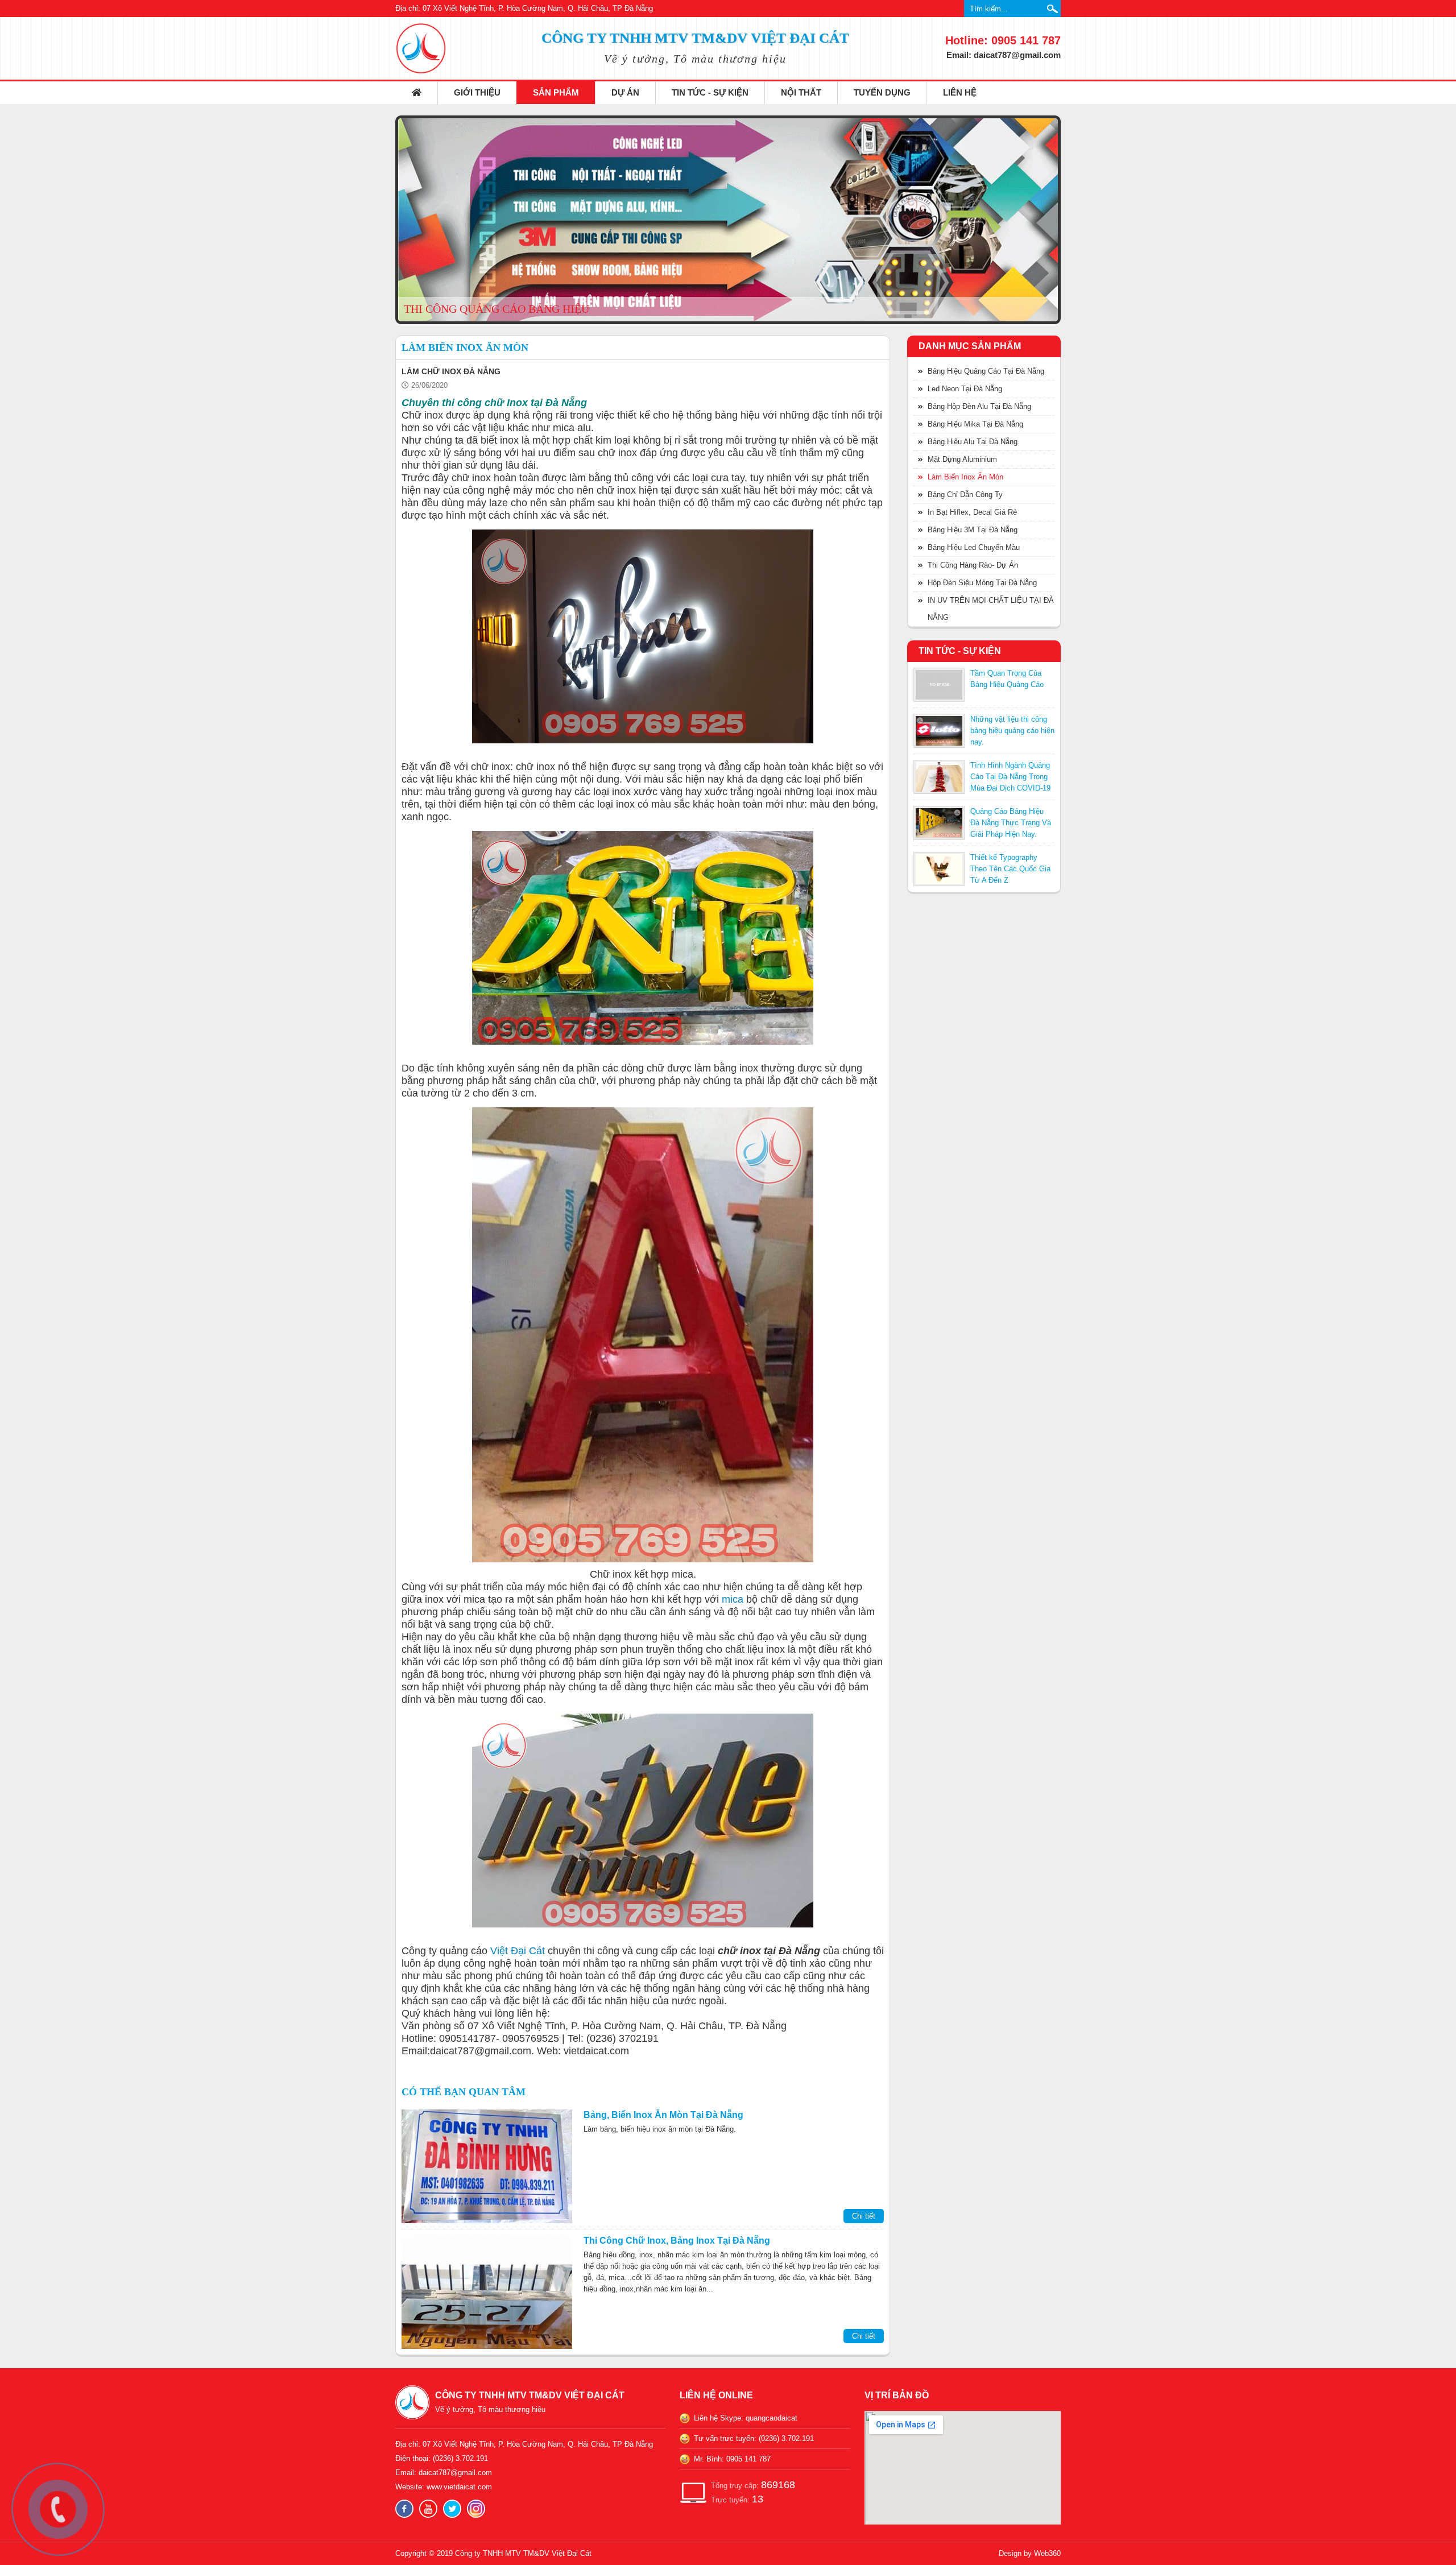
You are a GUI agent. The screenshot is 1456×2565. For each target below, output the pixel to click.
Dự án (625, 92)
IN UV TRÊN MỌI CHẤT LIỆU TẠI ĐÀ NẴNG (991, 609)
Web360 (1047, 2553)
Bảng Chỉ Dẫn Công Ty (965, 495)
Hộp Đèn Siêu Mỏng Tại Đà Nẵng (982, 583)
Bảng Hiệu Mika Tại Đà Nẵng (975, 424)
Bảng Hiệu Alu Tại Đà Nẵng (973, 442)
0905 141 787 (748, 2459)
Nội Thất (801, 92)
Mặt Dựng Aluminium (962, 459)
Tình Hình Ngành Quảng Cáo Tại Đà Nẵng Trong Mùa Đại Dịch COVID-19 (1010, 777)
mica (733, 1599)
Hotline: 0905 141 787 (1003, 40)
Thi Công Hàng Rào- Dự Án (973, 565)
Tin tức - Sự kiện (710, 92)
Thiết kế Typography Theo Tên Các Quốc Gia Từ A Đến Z (1010, 869)
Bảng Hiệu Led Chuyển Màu (974, 547)
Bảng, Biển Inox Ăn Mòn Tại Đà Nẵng (663, 2115)
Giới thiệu (477, 92)
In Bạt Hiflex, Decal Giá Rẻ (972, 512)
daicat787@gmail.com (455, 2473)
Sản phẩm (556, 92)
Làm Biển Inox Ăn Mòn (965, 477)
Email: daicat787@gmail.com (1004, 55)
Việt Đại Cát (518, 1951)
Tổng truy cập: (753, 2485)
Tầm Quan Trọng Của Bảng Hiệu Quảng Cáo (1007, 679)
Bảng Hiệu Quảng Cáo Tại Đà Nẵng (986, 371)
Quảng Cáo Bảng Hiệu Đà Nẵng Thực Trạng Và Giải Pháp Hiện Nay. (1011, 823)
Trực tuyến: (737, 2499)
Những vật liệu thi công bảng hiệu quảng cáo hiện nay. (1012, 731)
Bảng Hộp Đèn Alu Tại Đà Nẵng (979, 406)
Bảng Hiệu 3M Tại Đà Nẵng (973, 530)
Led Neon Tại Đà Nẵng (965, 389)
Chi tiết (864, 2216)
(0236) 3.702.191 (460, 2458)
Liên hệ (960, 92)
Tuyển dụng (882, 92)
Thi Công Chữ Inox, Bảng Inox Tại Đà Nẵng (677, 2241)
